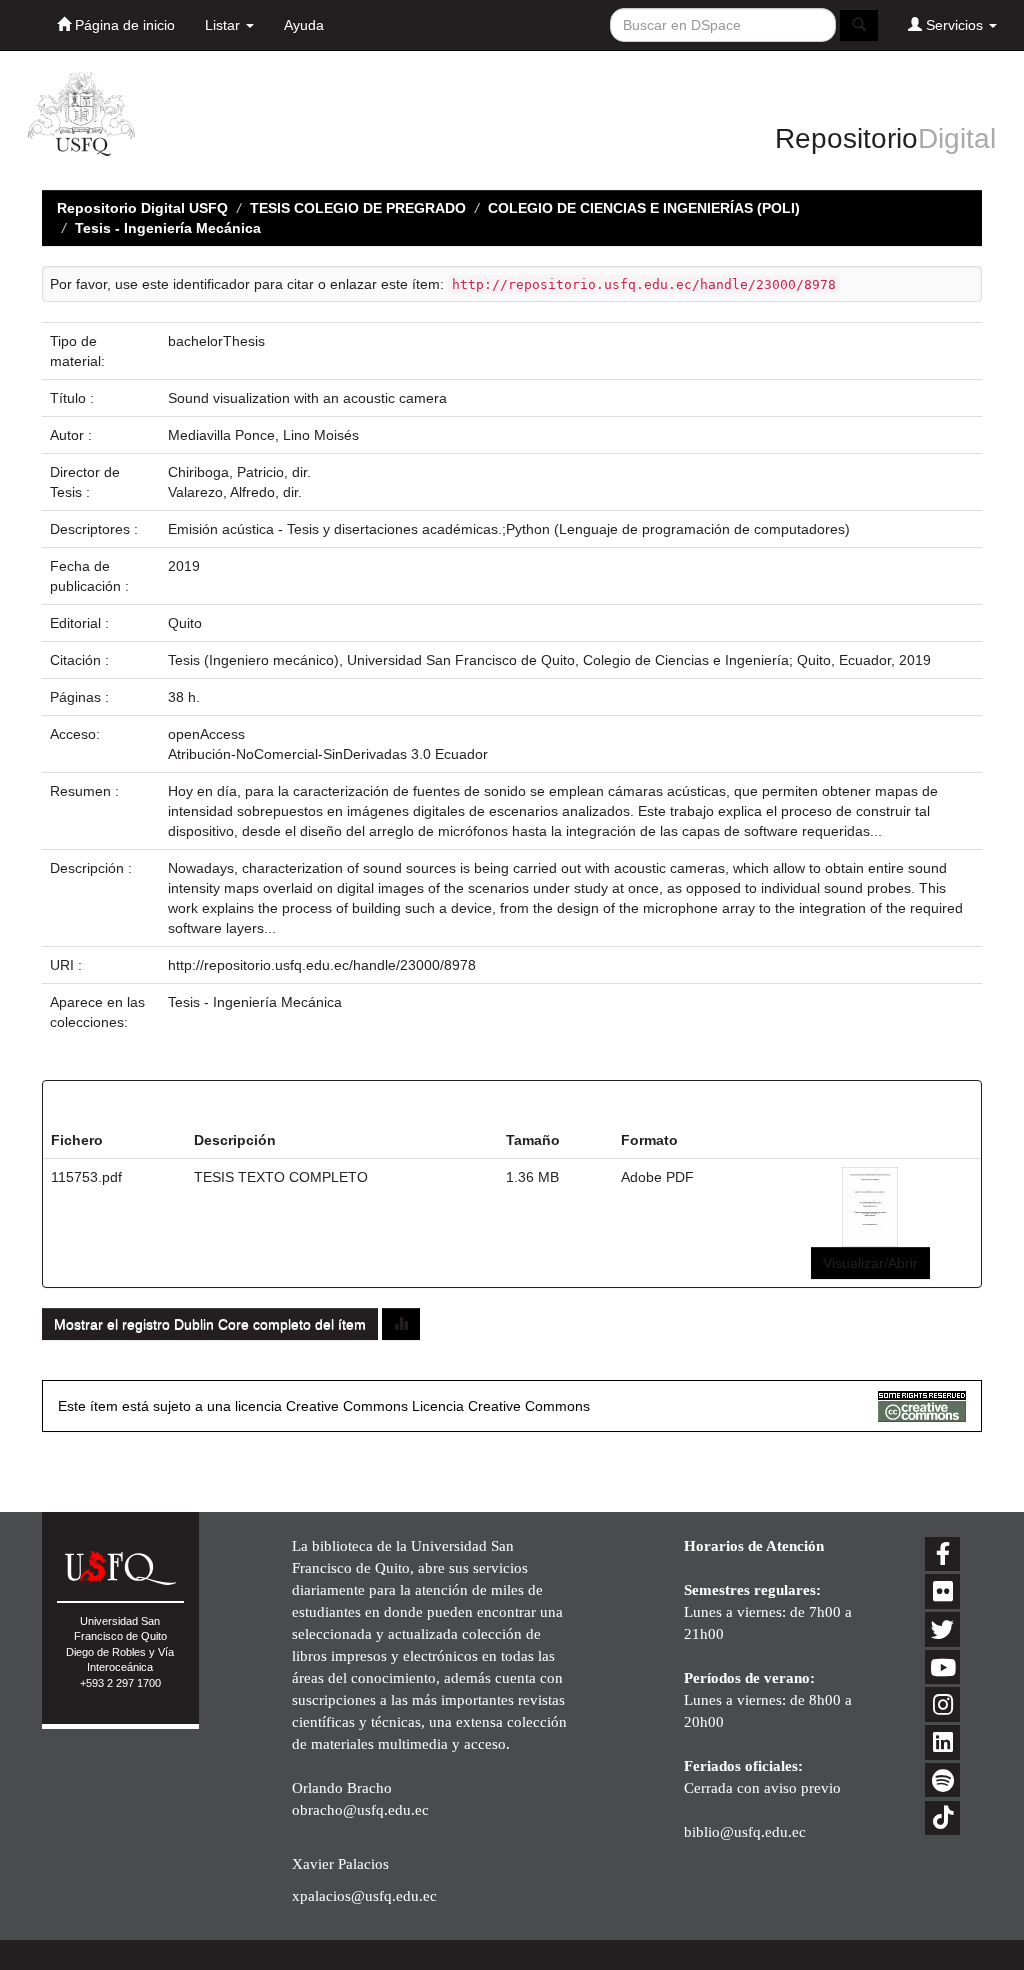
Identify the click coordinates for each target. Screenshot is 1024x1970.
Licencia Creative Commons (501, 1406)
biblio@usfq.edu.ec (745, 1831)
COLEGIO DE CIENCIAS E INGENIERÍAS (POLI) (644, 208)
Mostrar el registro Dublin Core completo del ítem (210, 1324)
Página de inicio (123, 25)
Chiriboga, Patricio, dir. (239, 472)
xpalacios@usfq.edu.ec (364, 1895)
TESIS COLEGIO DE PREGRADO (358, 208)
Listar (224, 25)
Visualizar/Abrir (870, 1263)
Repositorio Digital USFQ (142, 208)
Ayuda (304, 25)
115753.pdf (86, 1177)
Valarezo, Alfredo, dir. (235, 492)
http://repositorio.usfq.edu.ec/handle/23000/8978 (322, 965)
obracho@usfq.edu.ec (360, 1809)
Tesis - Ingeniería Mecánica (168, 228)
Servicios (954, 25)
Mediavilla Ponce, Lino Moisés (263, 435)
